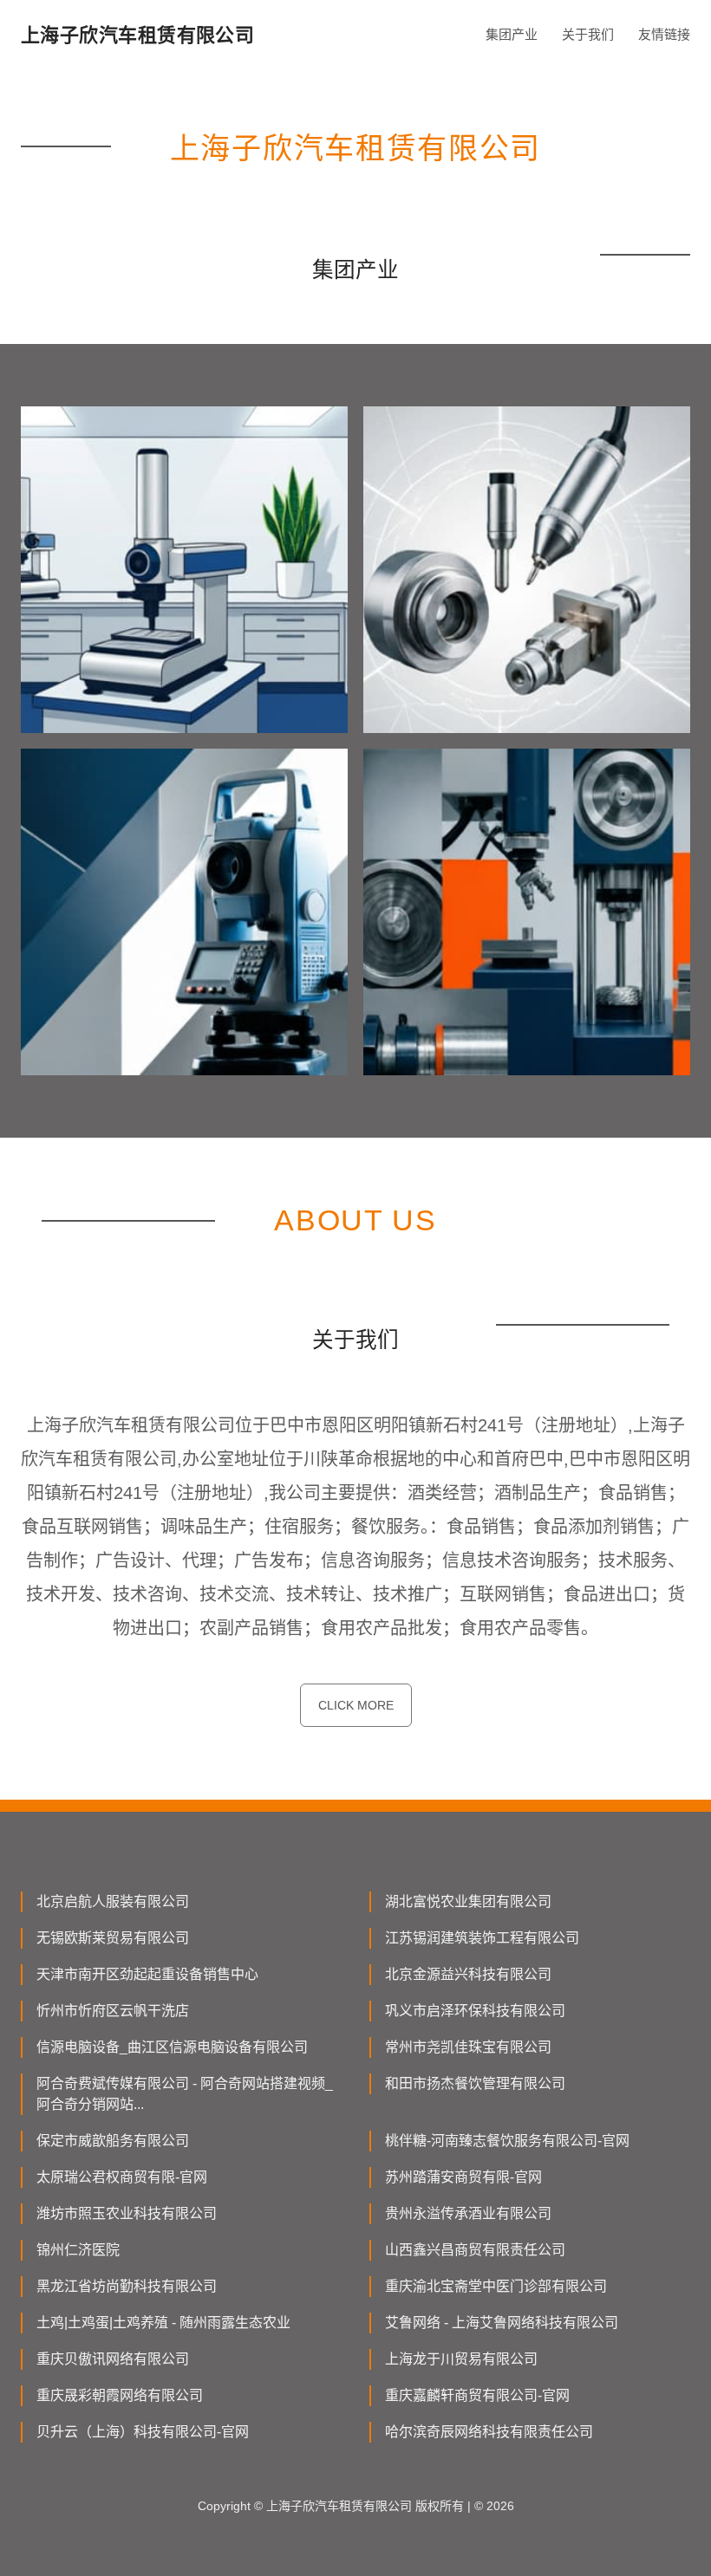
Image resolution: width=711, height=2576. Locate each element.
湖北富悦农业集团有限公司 (468, 1901)
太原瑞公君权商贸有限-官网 (122, 2177)
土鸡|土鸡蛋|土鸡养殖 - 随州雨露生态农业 (163, 2323)
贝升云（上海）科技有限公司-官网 (143, 2432)
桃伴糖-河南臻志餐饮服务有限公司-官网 (507, 2141)
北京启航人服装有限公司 (113, 1901)
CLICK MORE (356, 1705)
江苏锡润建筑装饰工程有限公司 (482, 1938)
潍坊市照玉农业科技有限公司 (127, 2213)
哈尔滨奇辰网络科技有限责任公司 (489, 2432)
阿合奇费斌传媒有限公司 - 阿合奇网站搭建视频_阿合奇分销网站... (185, 2094)
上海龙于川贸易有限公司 (461, 2359)
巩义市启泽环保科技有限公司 (475, 2011)
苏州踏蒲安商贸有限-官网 (463, 2177)
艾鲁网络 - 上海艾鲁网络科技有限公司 (502, 2323)
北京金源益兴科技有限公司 (468, 1974)
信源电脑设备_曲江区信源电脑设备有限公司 (172, 2047)
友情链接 (664, 34)
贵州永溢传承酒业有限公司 (468, 2213)
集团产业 (512, 34)
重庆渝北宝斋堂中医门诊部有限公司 (496, 2286)
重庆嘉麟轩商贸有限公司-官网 (477, 2395)
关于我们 (588, 34)
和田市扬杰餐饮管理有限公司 (475, 2083)
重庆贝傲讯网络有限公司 (113, 2359)
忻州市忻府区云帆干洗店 (113, 2011)
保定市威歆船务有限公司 (113, 2141)
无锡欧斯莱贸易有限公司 (113, 1938)
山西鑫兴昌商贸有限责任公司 (475, 2250)
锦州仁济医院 (78, 2250)
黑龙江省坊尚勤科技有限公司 (127, 2286)
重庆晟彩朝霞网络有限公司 (120, 2395)
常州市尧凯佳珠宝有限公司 (468, 2047)
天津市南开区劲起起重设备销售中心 (147, 1974)
